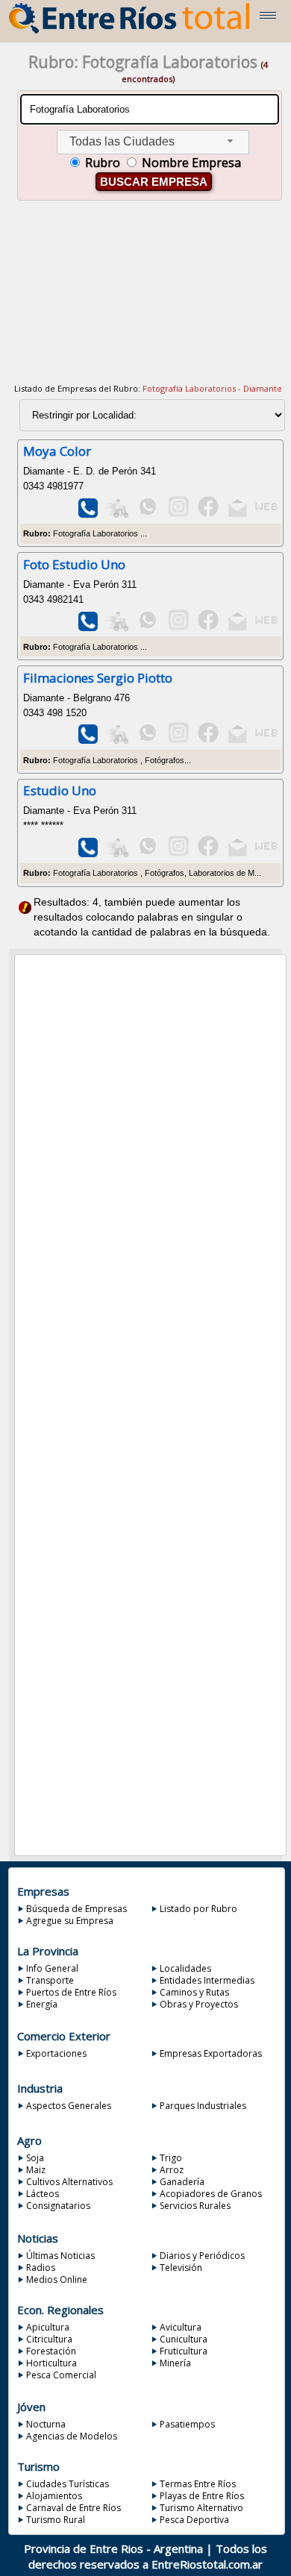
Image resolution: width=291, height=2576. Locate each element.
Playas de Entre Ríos (202, 2496)
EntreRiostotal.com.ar (207, 2564)
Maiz (36, 2170)
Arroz (172, 2170)
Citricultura (49, 2339)
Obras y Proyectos (199, 2004)
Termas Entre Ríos (198, 2484)
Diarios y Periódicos (202, 2256)
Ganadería (182, 2182)
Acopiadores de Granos (211, 2194)
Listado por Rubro (198, 1909)
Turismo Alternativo (201, 2508)
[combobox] (153, 142)
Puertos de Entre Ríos (71, 1992)
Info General (52, 1968)
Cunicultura (184, 2339)
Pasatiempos (187, 2424)
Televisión (181, 2268)
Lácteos (43, 2194)
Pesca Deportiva (194, 2520)
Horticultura (51, 2363)
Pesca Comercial (61, 2375)
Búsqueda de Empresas (76, 1909)
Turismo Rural (56, 2520)
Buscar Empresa (154, 182)
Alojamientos (54, 2496)
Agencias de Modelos (72, 2436)
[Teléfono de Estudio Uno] (88, 854)
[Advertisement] (148, 301)
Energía (42, 2004)
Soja (35, 2158)
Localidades (185, 1968)
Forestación (51, 2351)
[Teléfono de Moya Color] (88, 514)
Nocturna (46, 2424)
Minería (175, 2363)
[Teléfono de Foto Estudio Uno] (88, 628)
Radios (41, 2268)
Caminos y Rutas (194, 1992)
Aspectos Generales (69, 2106)
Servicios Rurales (195, 2206)
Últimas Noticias (60, 2256)
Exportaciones (56, 2053)
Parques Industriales (203, 2106)
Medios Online (57, 2279)
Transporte (50, 1980)
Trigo (171, 2158)
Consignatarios (58, 2206)
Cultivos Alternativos (69, 2182)
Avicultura (181, 2327)
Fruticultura (184, 2351)
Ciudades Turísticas (68, 2484)
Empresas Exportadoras (211, 2053)
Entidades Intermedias (207, 1980)
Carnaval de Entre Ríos (73, 2508)
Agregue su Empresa (70, 1921)
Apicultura (48, 2327)
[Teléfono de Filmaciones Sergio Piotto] (88, 740)
